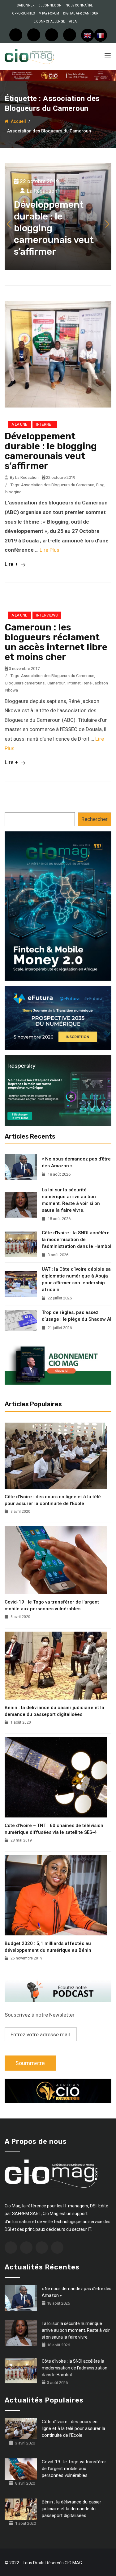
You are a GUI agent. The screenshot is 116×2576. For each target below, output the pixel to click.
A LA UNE (19, 424)
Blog (100, 485)
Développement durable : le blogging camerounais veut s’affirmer (51, 451)
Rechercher (95, 819)
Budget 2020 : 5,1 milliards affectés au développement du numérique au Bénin (48, 1947)
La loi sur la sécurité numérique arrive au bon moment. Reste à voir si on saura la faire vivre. (71, 1200)
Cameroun (56, 683)
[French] (101, 35)
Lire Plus (49, 550)
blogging (13, 492)
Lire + (12, 564)
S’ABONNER (26, 5)
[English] (88, 35)
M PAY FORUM (49, 13)
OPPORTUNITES (23, 13)
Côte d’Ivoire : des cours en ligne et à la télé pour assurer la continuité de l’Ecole (53, 1500)
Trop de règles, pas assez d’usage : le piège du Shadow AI (77, 1316)
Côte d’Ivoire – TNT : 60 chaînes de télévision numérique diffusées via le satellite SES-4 (54, 1829)
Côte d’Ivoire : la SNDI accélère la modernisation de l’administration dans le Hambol (77, 1240)
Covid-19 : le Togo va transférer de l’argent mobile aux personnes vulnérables (52, 1605)
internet (74, 683)
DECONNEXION (50, 5)
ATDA (73, 21)
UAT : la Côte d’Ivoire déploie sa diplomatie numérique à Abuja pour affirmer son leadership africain (76, 1279)
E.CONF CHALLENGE (49, 21)
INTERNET (45, 424)
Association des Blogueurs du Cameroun (58, 485)
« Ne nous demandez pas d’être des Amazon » (76, 1162)
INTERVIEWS (47, 615)
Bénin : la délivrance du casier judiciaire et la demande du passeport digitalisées (54, 1711)
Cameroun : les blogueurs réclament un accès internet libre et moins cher (56, 642)
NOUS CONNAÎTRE (79, 5)
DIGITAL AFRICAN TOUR (81, 13)
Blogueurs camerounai (25, 683)
